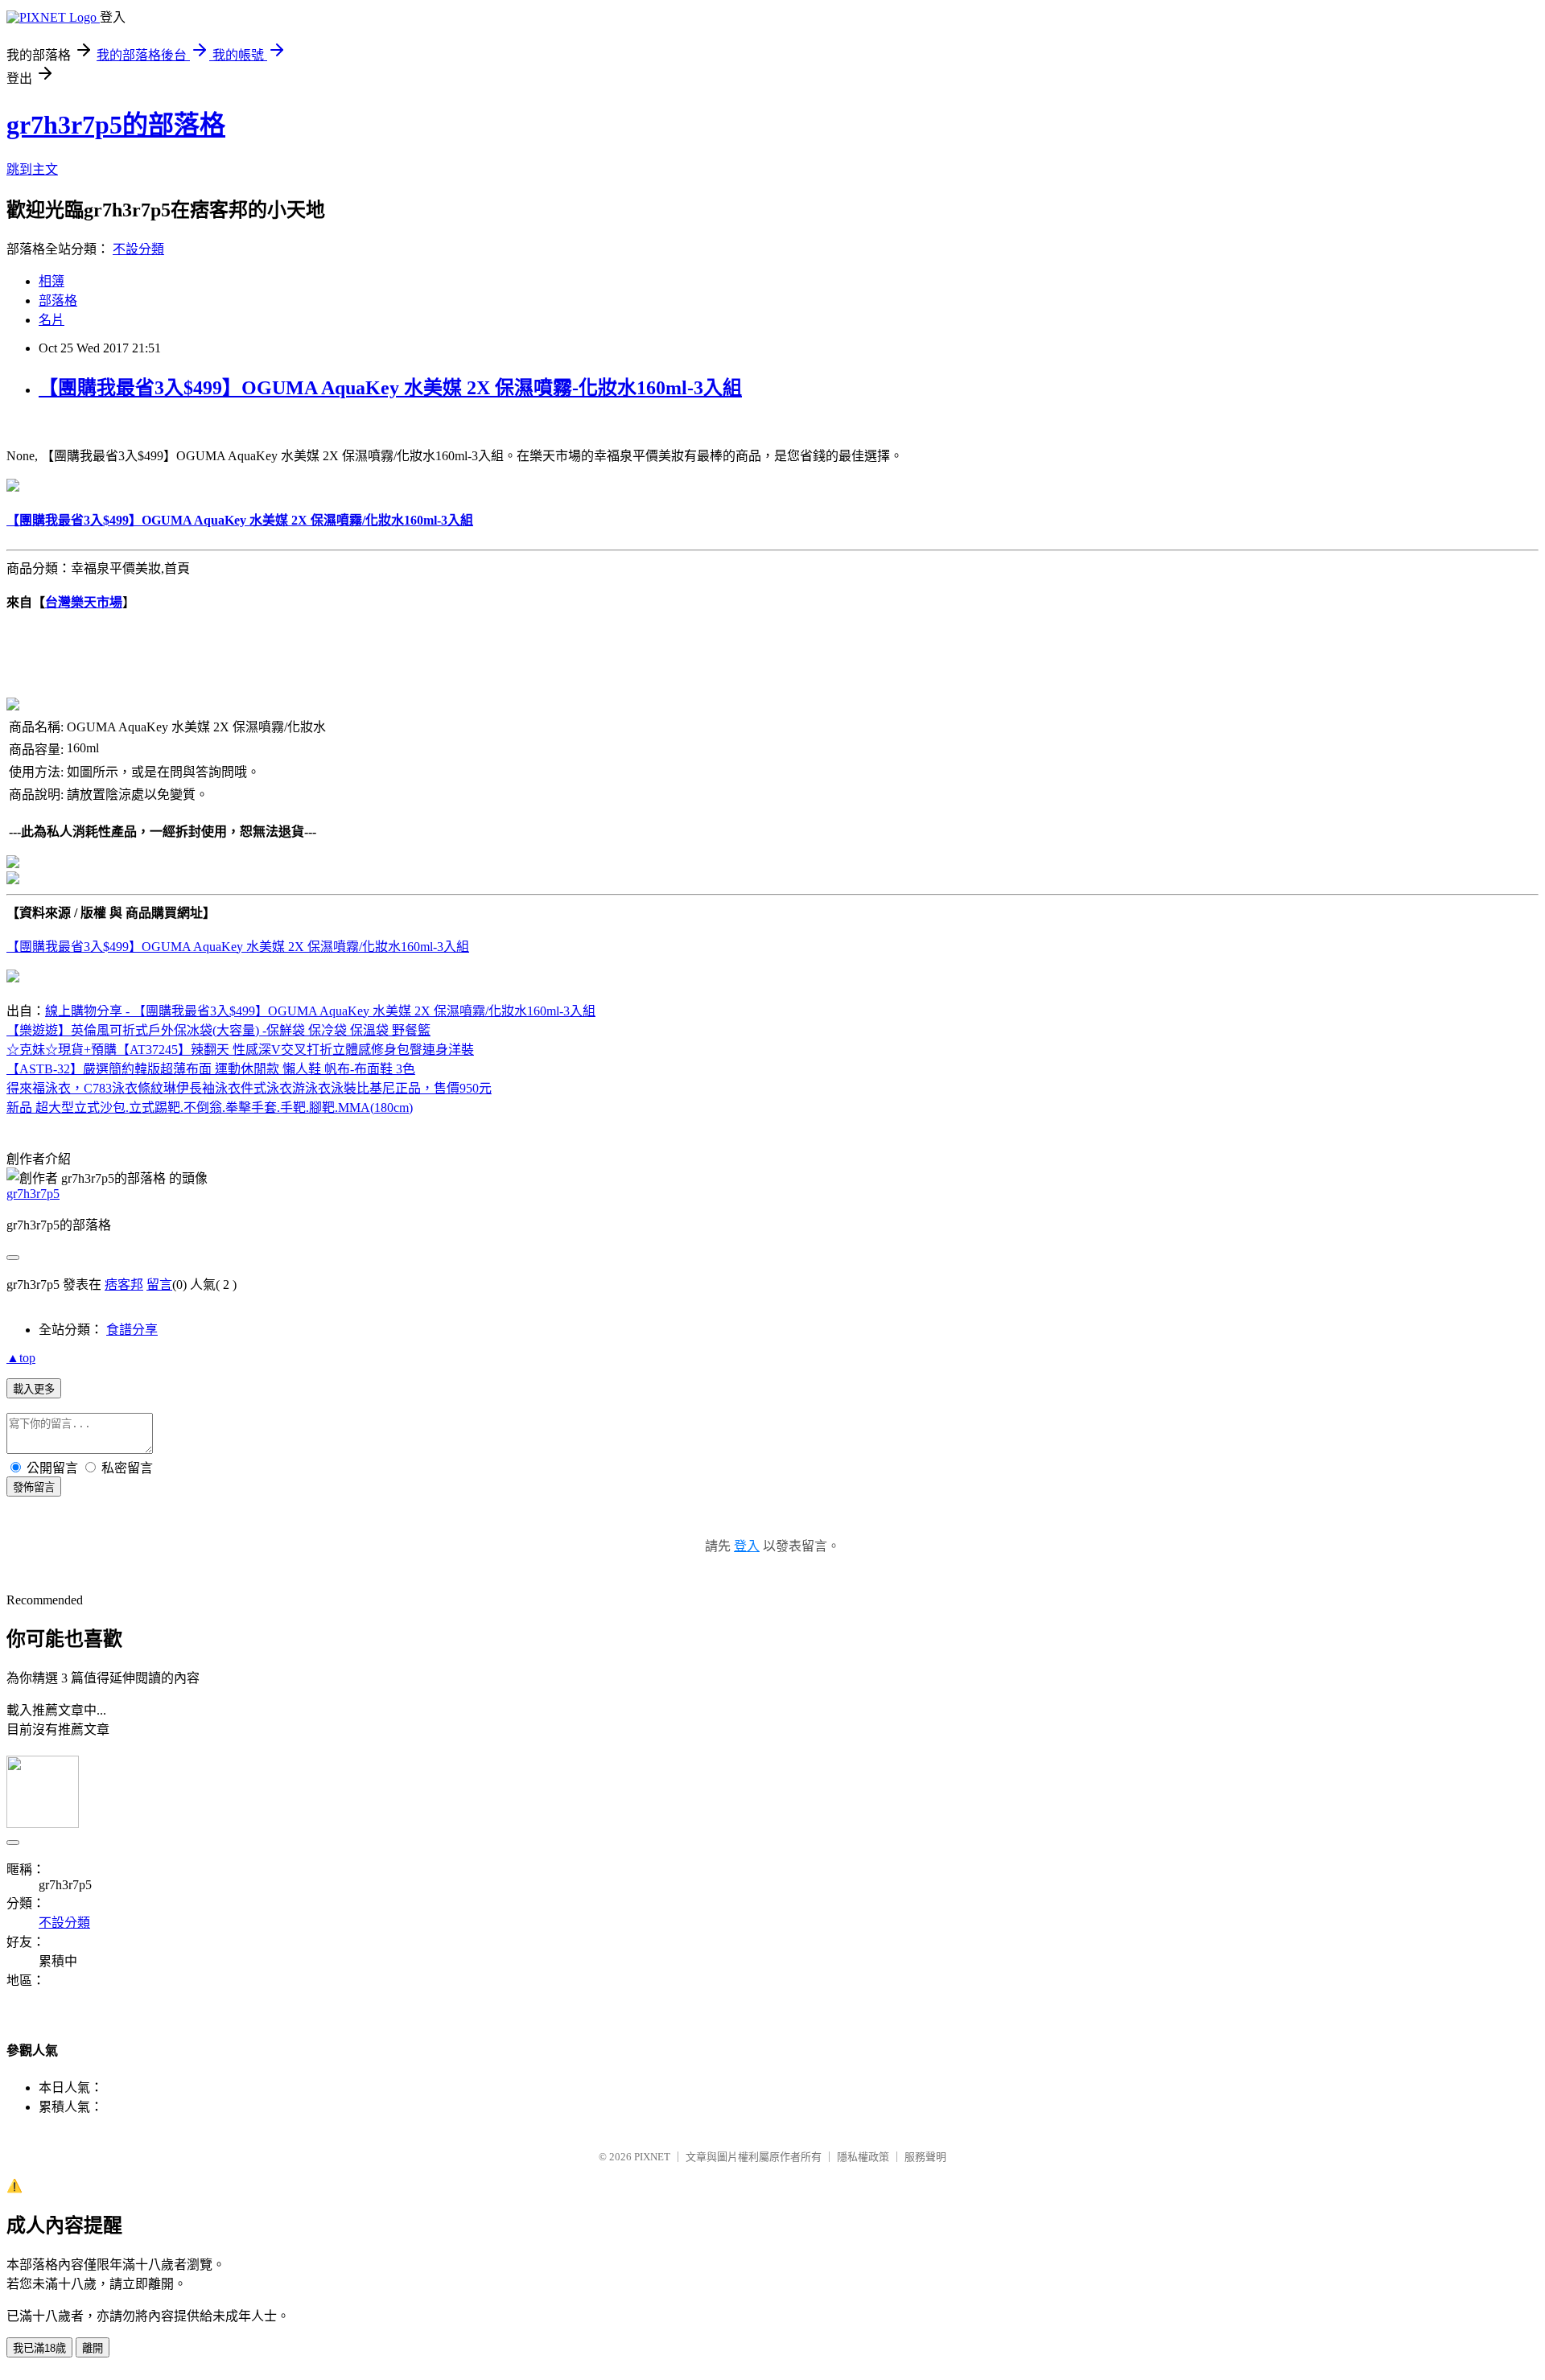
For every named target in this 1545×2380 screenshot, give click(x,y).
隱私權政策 (863, 2157)
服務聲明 (925, 2157)
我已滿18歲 (39, 2348)
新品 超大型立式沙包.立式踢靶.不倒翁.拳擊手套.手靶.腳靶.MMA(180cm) (210, 1108)
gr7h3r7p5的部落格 (116, 125)
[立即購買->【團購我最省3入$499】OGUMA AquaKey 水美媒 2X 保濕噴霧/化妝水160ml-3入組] (13, 487)
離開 (93, 2348)
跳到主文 (32, 169)
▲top (21, 1358)
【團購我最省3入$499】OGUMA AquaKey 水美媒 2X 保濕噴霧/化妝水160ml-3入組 (238, 947)
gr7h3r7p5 (33, 1194)
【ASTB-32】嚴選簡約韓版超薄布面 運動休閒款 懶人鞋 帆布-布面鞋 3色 (211, 1069)
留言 (159, 1285)
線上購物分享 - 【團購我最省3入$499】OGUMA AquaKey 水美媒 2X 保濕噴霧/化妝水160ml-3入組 (320, 1011)
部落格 (58, 301)
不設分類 (138, 249)
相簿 (51, 281)
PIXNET (652, 2157)
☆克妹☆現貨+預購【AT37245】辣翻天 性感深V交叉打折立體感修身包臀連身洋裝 (240, 1050)
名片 (51, 320)
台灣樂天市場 (84, 602)
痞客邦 (124, 1285)
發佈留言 (34, 1487)
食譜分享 (132, 1330)
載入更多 (34, 1389)
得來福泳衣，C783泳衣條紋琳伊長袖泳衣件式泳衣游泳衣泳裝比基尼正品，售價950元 (249, 1088)
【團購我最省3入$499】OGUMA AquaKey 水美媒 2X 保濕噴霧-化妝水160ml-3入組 (390, 388)
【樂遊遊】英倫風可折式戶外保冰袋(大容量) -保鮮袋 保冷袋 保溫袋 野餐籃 (218, 1030)
